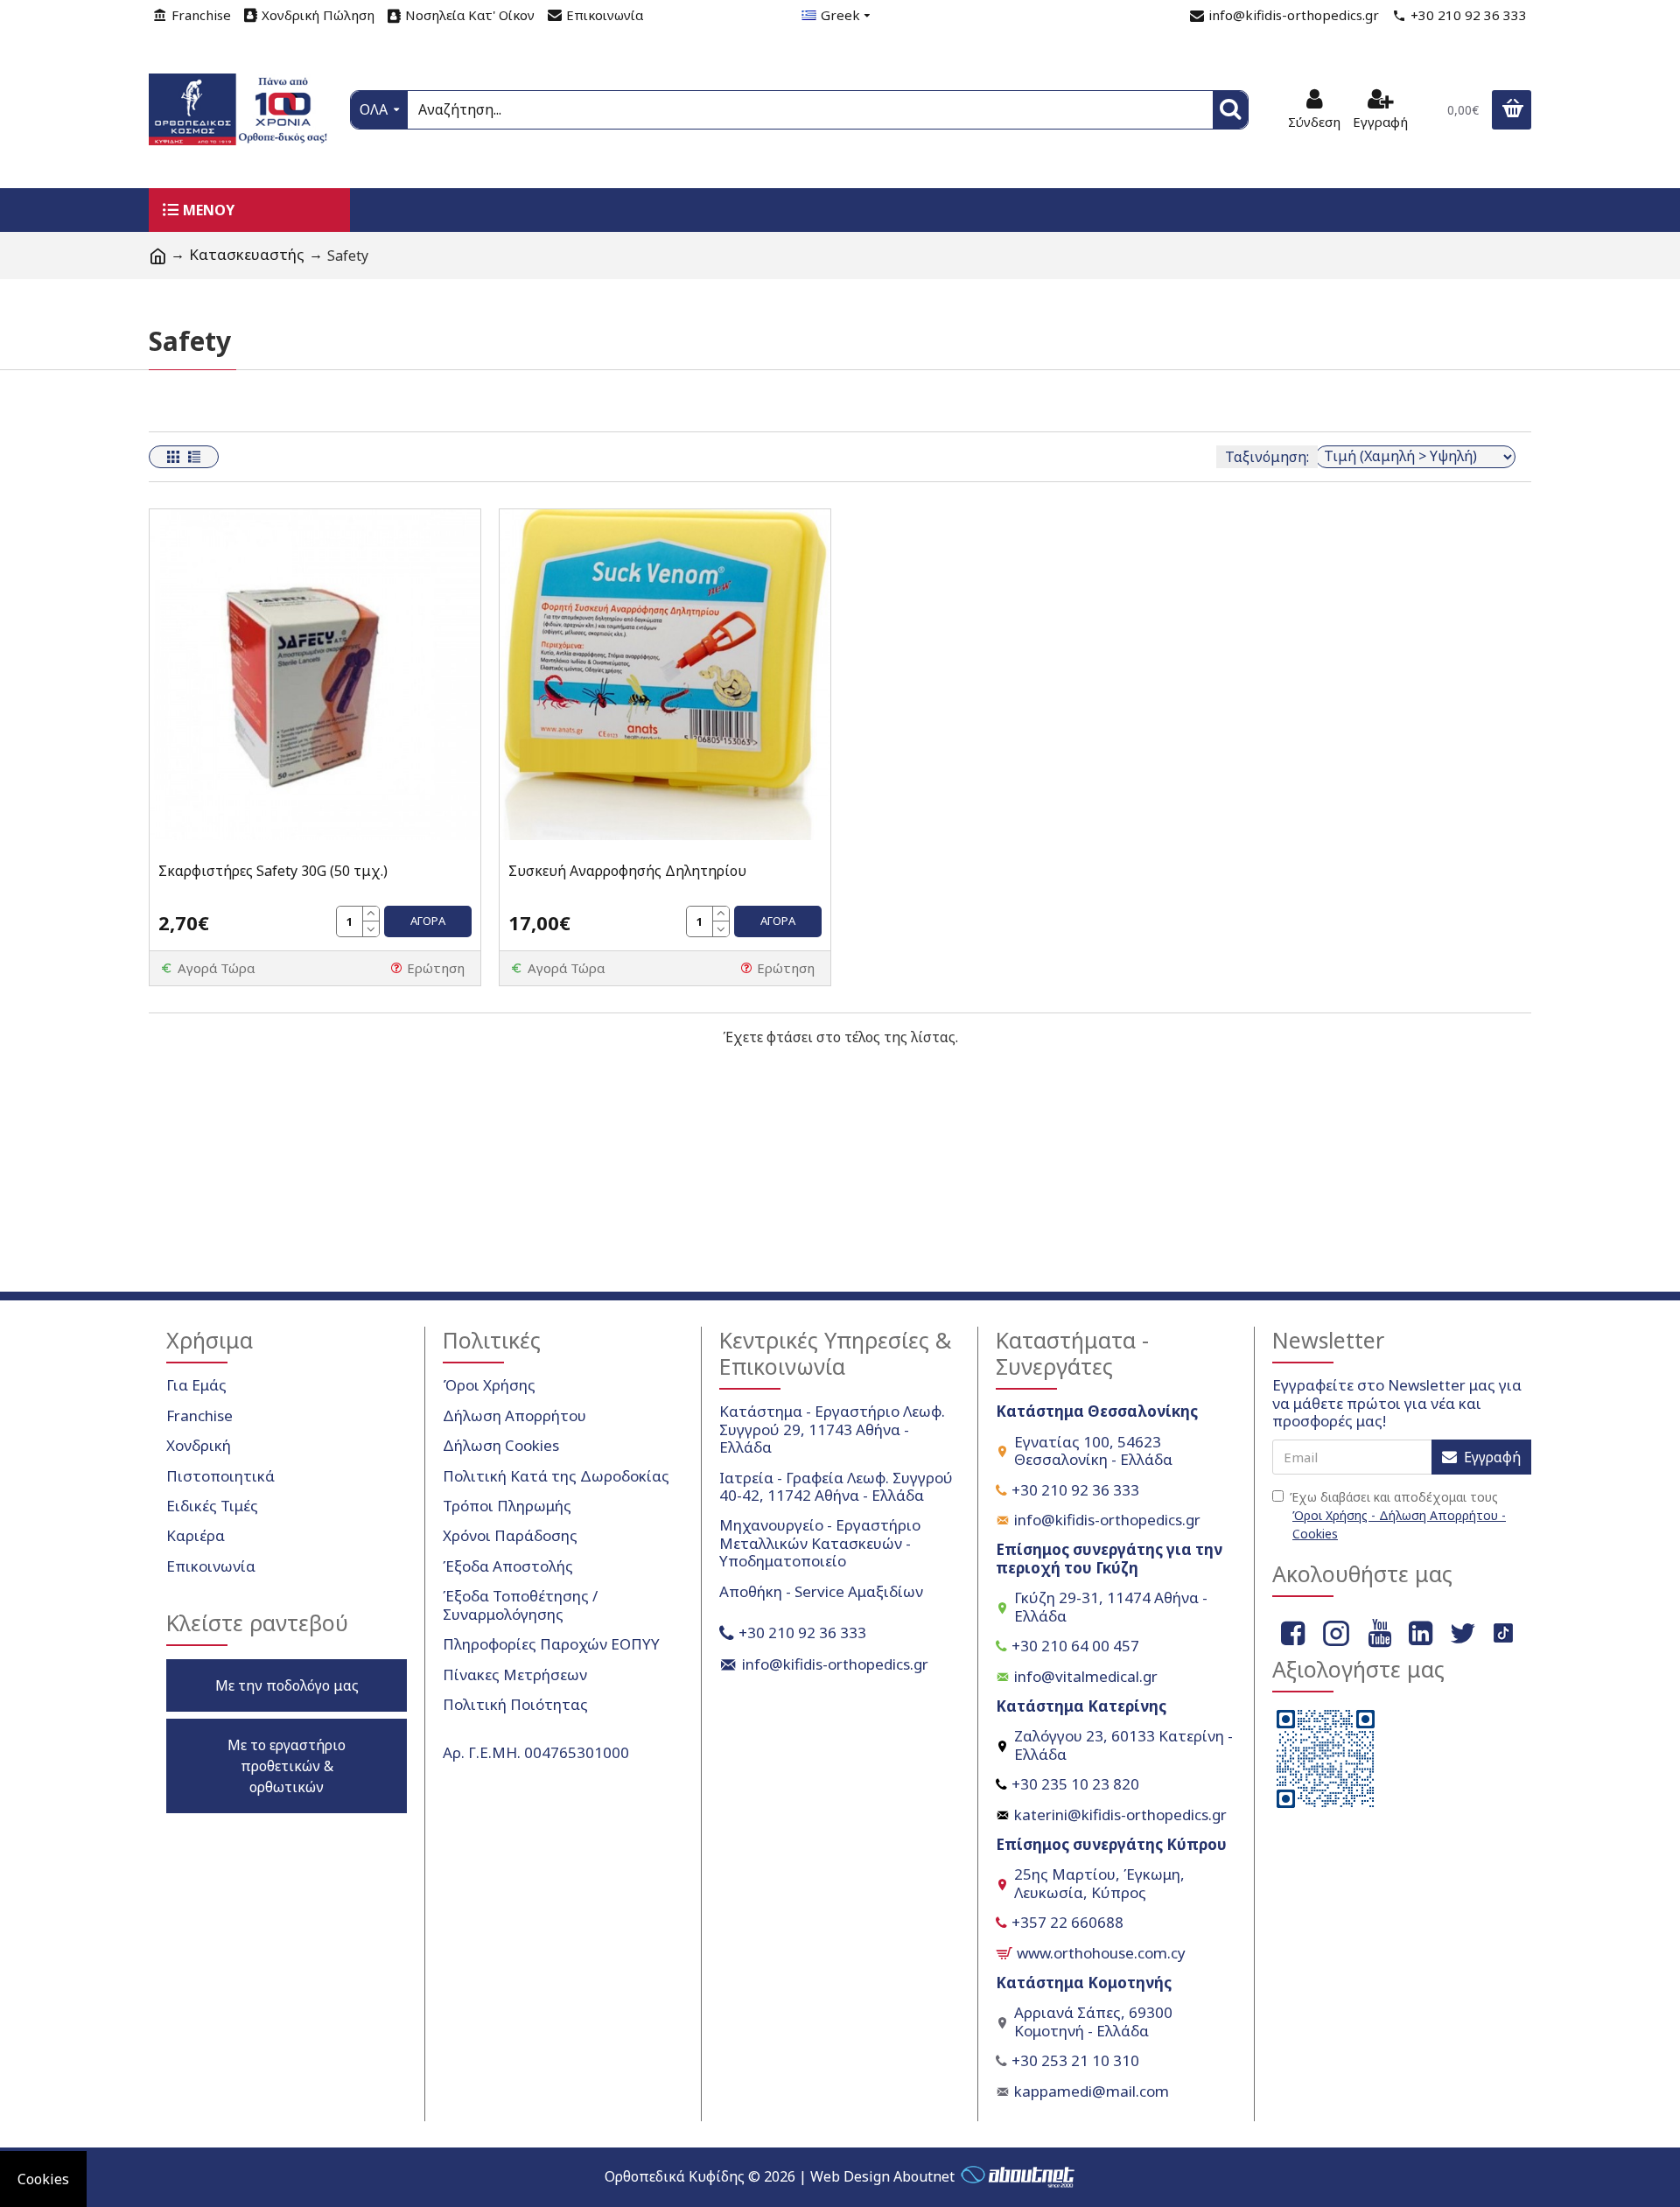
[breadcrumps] (157, 256)
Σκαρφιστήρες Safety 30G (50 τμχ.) (273, 871)
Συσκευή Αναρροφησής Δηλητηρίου (627, 871)
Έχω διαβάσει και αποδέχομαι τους (1398, 1515)
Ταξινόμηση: (1267, 457)
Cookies (43, 2179)
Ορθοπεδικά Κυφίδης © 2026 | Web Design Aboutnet (780, 2176)
